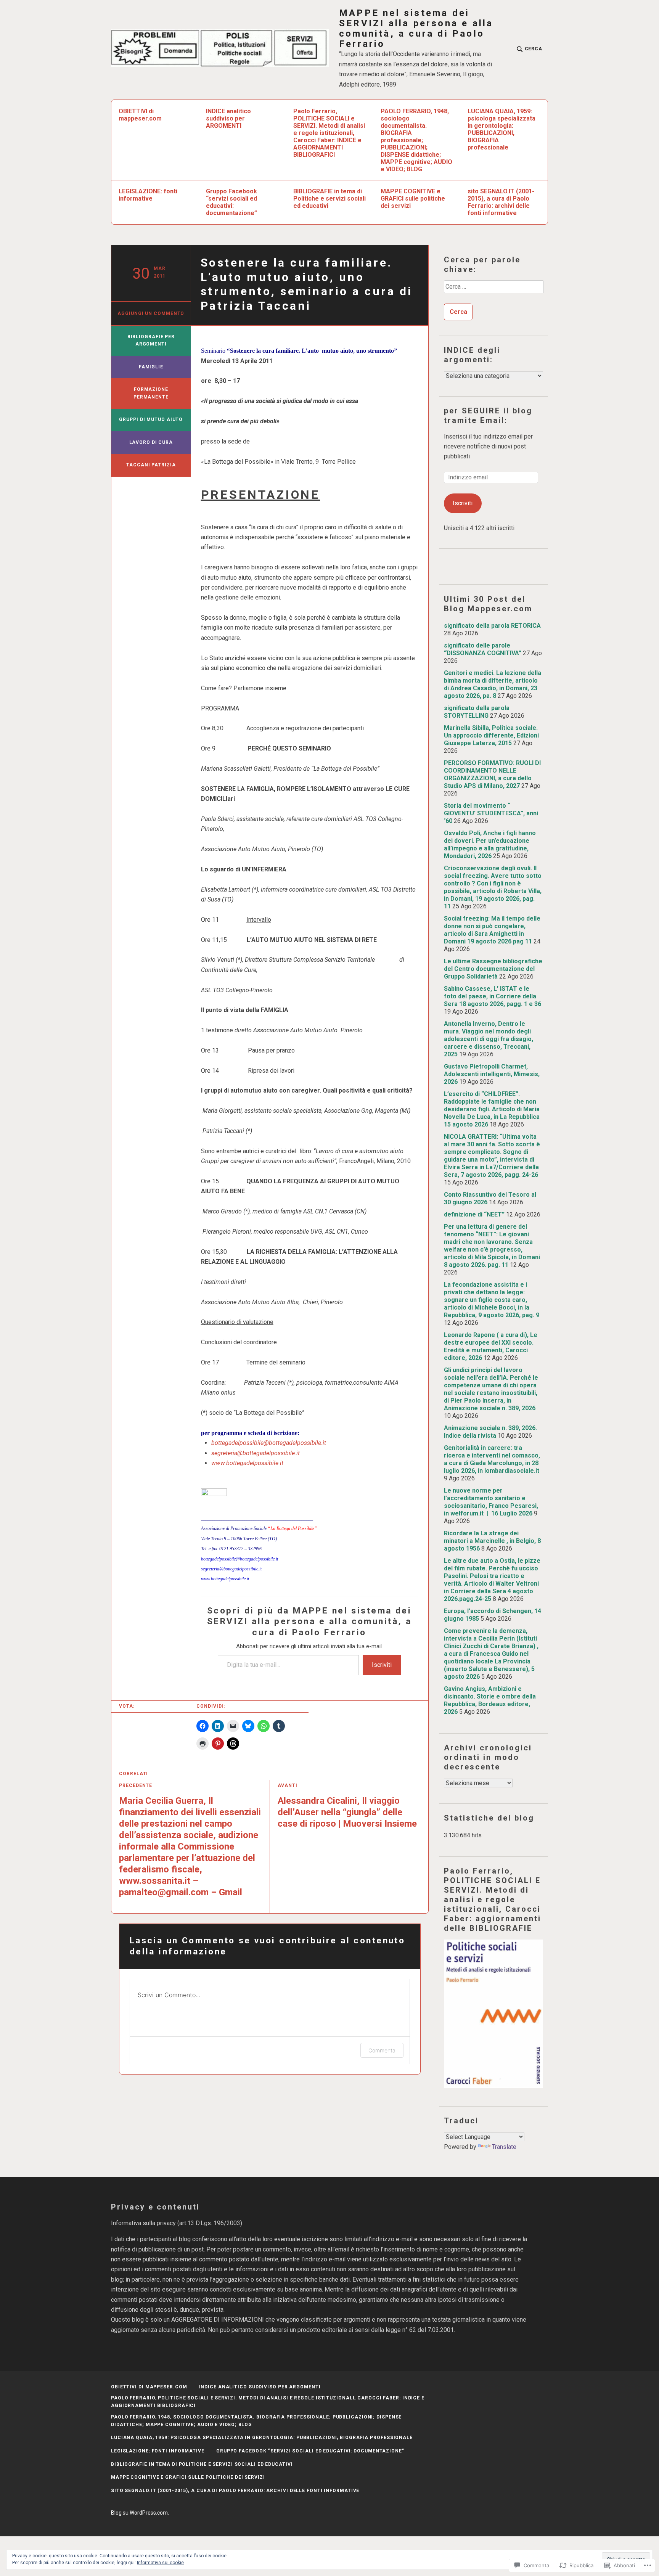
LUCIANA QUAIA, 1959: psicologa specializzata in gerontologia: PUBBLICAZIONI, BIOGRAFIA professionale (501, 129)
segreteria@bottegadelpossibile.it (256, 1453)
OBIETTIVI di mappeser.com (140, 115)
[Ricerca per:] (493, 289)
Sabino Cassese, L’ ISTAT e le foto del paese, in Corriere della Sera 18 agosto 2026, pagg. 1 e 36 (493, 996)
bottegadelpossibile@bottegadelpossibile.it (269, 1443)
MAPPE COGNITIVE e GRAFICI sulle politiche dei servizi (413, 198)
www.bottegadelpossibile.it (247, 1463)
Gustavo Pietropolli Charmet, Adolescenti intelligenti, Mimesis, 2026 (492, 1074)
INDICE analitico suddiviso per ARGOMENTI (228, 118)
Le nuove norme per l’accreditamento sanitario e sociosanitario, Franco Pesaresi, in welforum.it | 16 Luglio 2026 (491, 1502)
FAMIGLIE (151, 367)
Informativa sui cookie (160, 2563)
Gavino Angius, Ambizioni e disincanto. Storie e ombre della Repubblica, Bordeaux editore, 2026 (490, 1700)
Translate (504, 2147)
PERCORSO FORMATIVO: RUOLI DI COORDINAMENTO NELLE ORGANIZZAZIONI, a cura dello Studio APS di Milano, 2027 (492, 774)
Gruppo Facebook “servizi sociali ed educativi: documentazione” (231, 202)
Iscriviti (382, 1665)
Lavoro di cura (151, 442)
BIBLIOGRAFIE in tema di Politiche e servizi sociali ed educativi (329, 198)
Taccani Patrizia (151, 465)
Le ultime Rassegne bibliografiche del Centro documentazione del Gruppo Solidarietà (493, 969)
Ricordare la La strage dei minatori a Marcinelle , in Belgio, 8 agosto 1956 (492, 1541)
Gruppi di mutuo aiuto (151, 419)
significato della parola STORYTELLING (477, 712)
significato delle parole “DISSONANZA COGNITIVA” (483, 649)
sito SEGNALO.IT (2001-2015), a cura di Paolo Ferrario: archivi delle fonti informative (501, 202)
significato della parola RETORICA (492, 626)
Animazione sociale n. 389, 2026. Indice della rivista (490, 1432)
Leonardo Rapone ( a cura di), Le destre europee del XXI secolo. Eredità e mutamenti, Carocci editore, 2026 (491, 1346)
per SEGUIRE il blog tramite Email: (488, 415)
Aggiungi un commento (151, 313)
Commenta (382, 2050)
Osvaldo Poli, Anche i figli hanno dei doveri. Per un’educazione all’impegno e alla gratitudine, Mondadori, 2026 (490, 844)
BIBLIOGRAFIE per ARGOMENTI (151, 341)
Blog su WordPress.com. (140, 2513)
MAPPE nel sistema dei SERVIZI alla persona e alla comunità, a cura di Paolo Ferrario (416, 29)
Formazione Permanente (151, 393)
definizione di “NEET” (474, 1214)
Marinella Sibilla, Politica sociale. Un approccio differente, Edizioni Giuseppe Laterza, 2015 (491, 735)
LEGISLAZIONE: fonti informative (148, 195)
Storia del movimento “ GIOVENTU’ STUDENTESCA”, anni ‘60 (491, 813)
